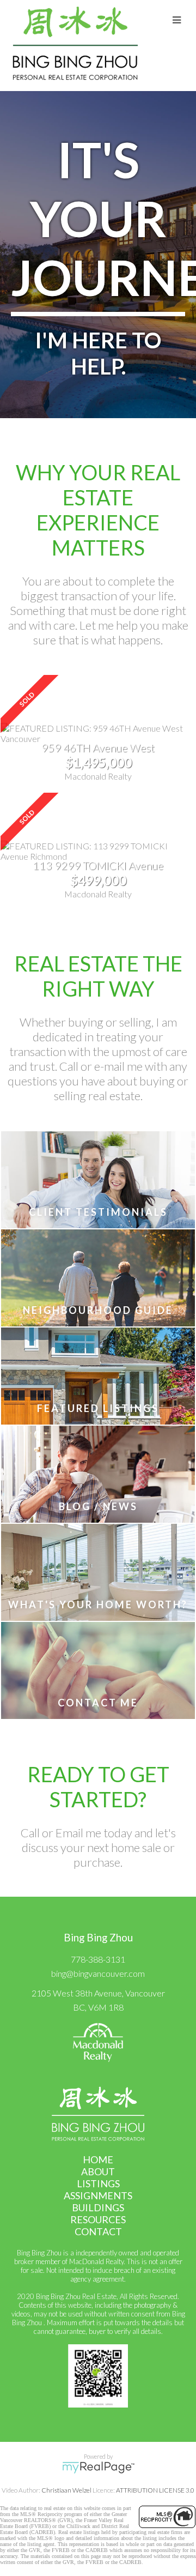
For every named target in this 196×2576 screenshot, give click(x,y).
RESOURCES (98, 2219)
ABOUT (98, 2171)
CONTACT (98, 2231)
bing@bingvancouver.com (98, 1973)
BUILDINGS (98, 2207)
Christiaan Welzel (66, 2490)
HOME (98, 2159)
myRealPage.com (98, 2468)
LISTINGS (98, 2183)
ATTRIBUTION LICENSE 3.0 (155, 2490)
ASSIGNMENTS (98, 2195)
